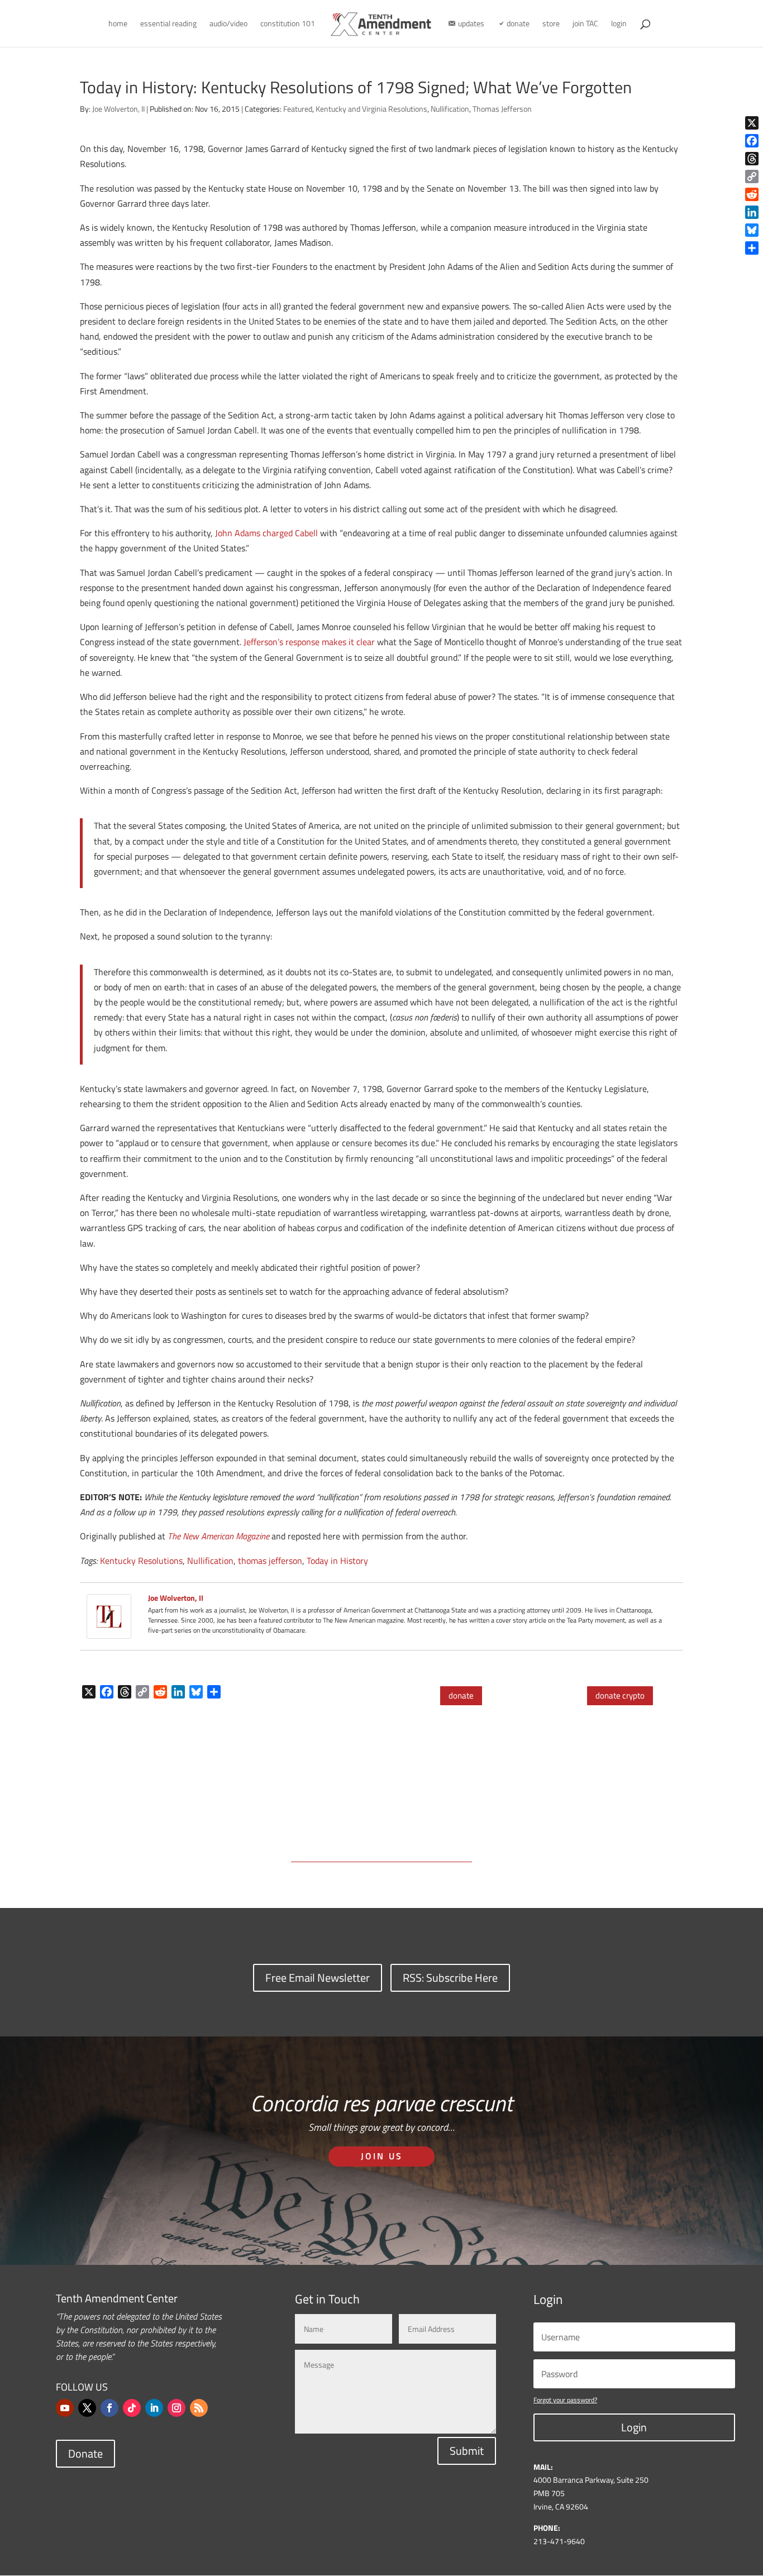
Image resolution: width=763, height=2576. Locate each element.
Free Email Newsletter (318, 1978)
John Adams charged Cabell (266, 533)
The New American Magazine (218, 1536)
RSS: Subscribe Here (450, 1978)
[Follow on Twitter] (87, 2408)
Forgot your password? (565, 2400)
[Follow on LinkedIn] (154, 2408)
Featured (298, 109)
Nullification (450, 109)
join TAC (585, 24)
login (619, 24)
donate (461, 1695)
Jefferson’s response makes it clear (309, 642)
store (551, 24)
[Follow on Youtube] (65, 2408)
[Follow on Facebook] (109, 2408)
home (118, 24)
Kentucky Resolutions (141, 1561)
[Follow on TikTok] (132, 2408)
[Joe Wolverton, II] (109, 1631)
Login (634, 2427)
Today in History (337, 1561)
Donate (85, 2453)
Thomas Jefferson (502, 109)
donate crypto (620, 1695)
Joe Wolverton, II (118, 109)
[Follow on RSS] (199, 2408)
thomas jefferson (270, 1561)
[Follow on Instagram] (177, 2408)
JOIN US (382, 2156)
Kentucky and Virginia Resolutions (371, 109)
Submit (467, 2451)
